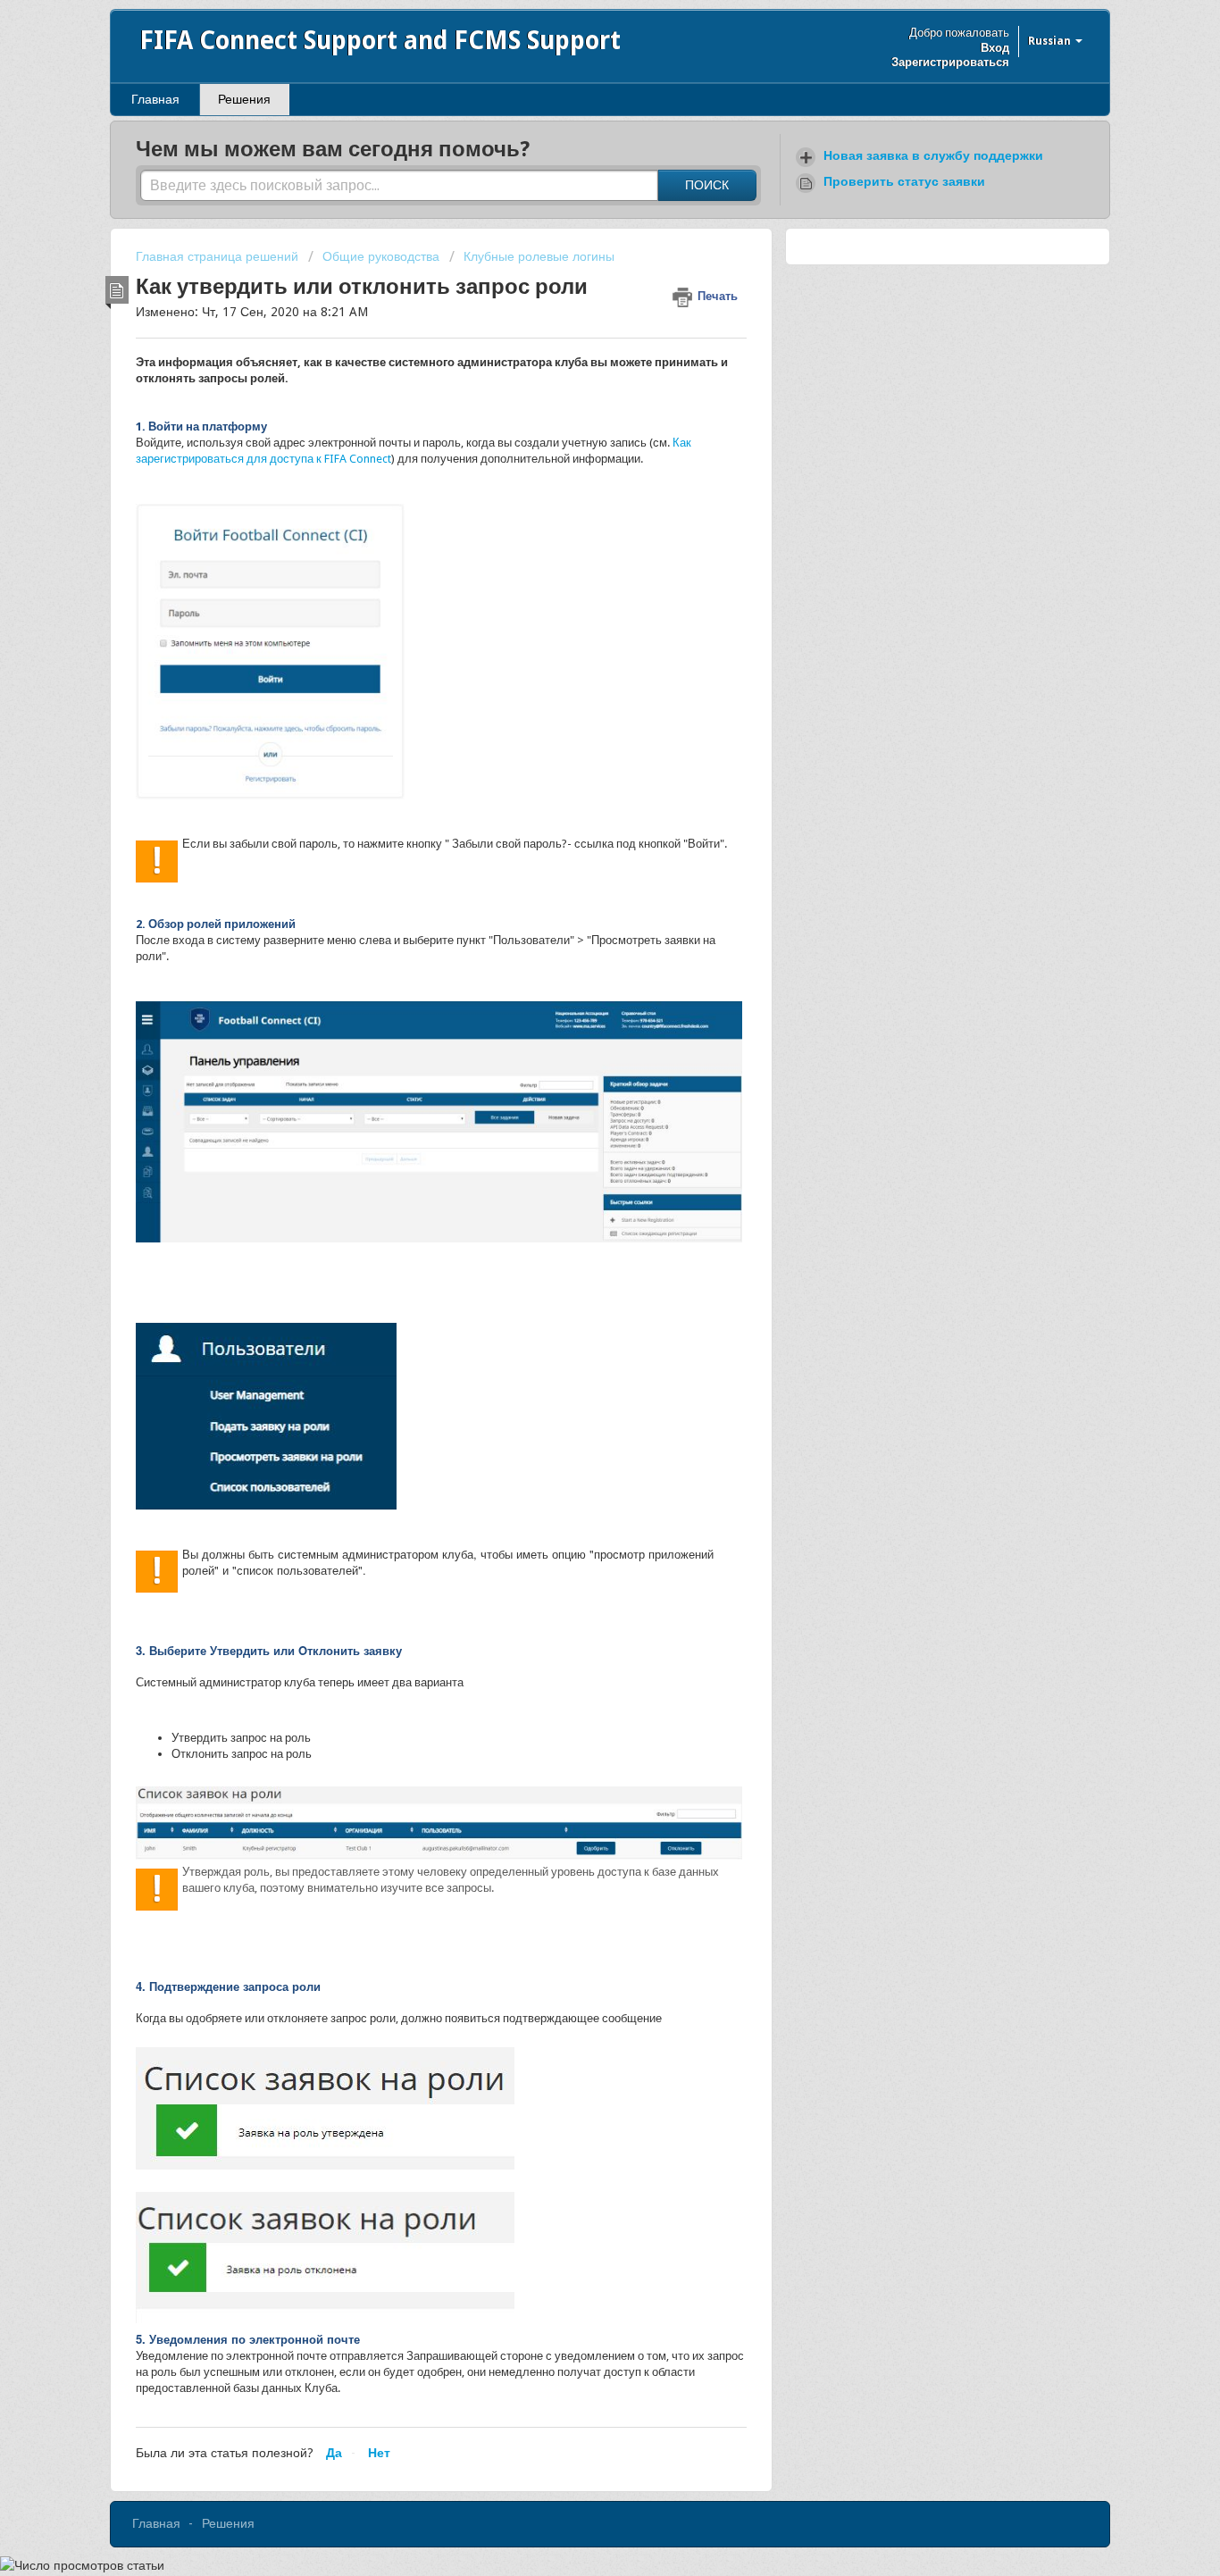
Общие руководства (381, 256)
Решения (244, 99)
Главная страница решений (219, 256)
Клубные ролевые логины (539, 256)
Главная (155, 99)
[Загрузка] (577, 1085)
